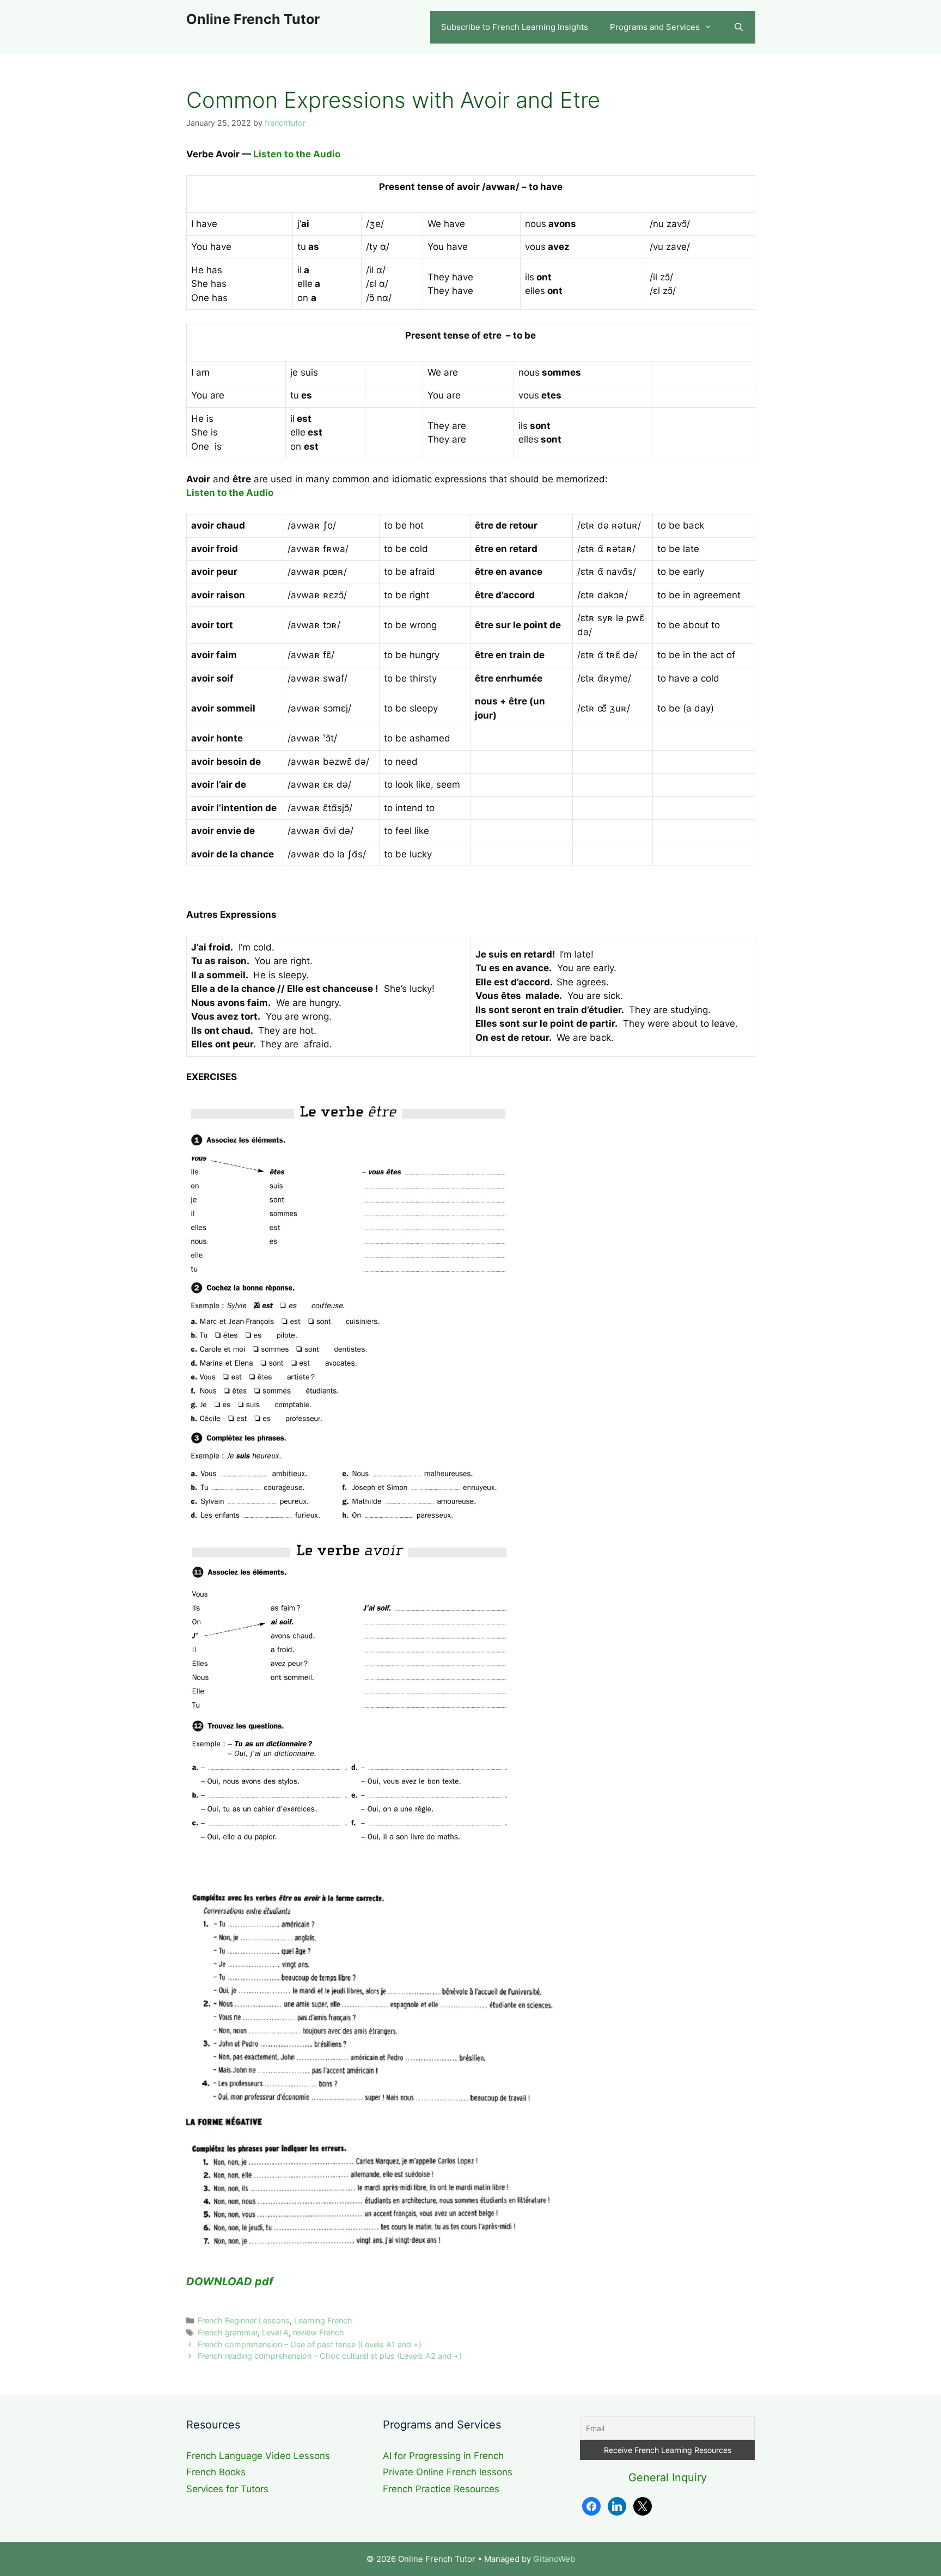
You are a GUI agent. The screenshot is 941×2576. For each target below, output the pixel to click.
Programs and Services (655, 27)
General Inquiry (668, 2477)
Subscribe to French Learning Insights (515, 27)
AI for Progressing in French (443, 2456)
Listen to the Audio (298, 154)
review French (319, 2332)
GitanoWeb (554, 2559)
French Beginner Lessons (244, 2320)
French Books (216, 2472)
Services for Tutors (227, 2489)
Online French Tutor (253, 19)
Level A (275, 2332)
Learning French (323, 2320)
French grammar (228, 2332)
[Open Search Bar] (739, 27)
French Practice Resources (441, 2489)
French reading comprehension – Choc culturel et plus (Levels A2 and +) (330, 2356)
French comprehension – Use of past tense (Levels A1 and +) (310, 2344)
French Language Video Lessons (258, 2456)
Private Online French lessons (448, 2472)
